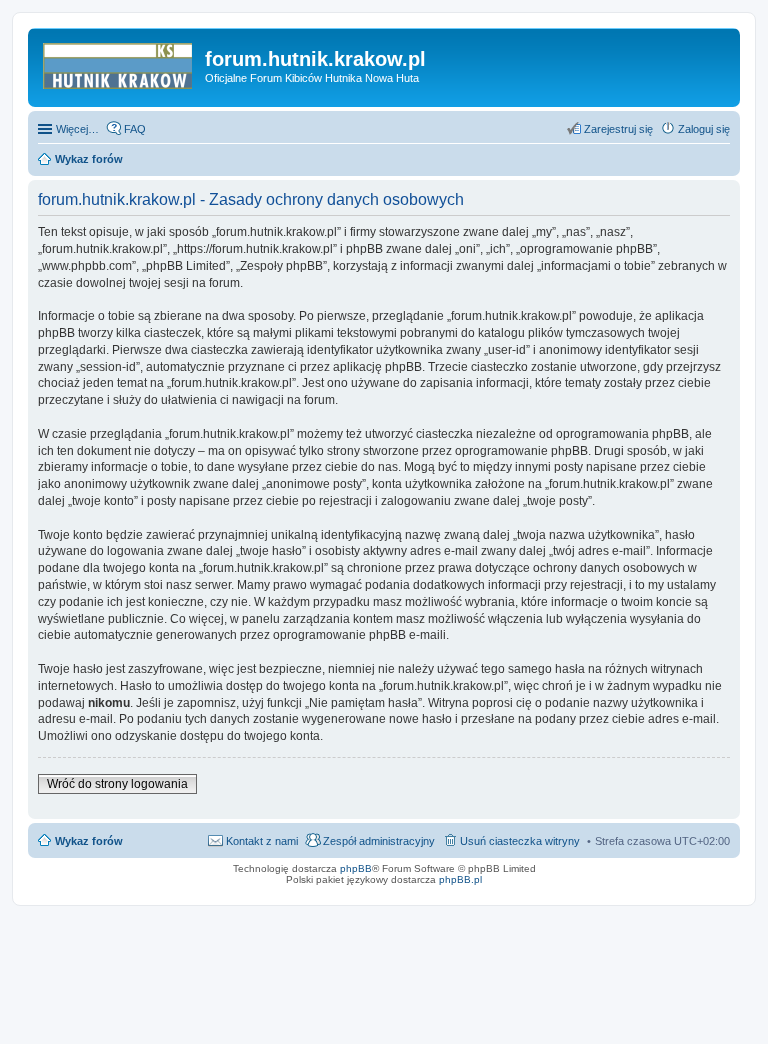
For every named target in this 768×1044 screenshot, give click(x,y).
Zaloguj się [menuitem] (704, 129)
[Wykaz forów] (119, 65)
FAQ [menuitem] (135, 129)
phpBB (356, 868)
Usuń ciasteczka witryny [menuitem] (520, 841)
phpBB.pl (460, 879)
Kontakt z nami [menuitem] (262, 841)
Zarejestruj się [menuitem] (618, 129)
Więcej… (77, 129)
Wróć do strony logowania (117, 784)
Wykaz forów (89, 841)
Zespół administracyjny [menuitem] (379, 841)
